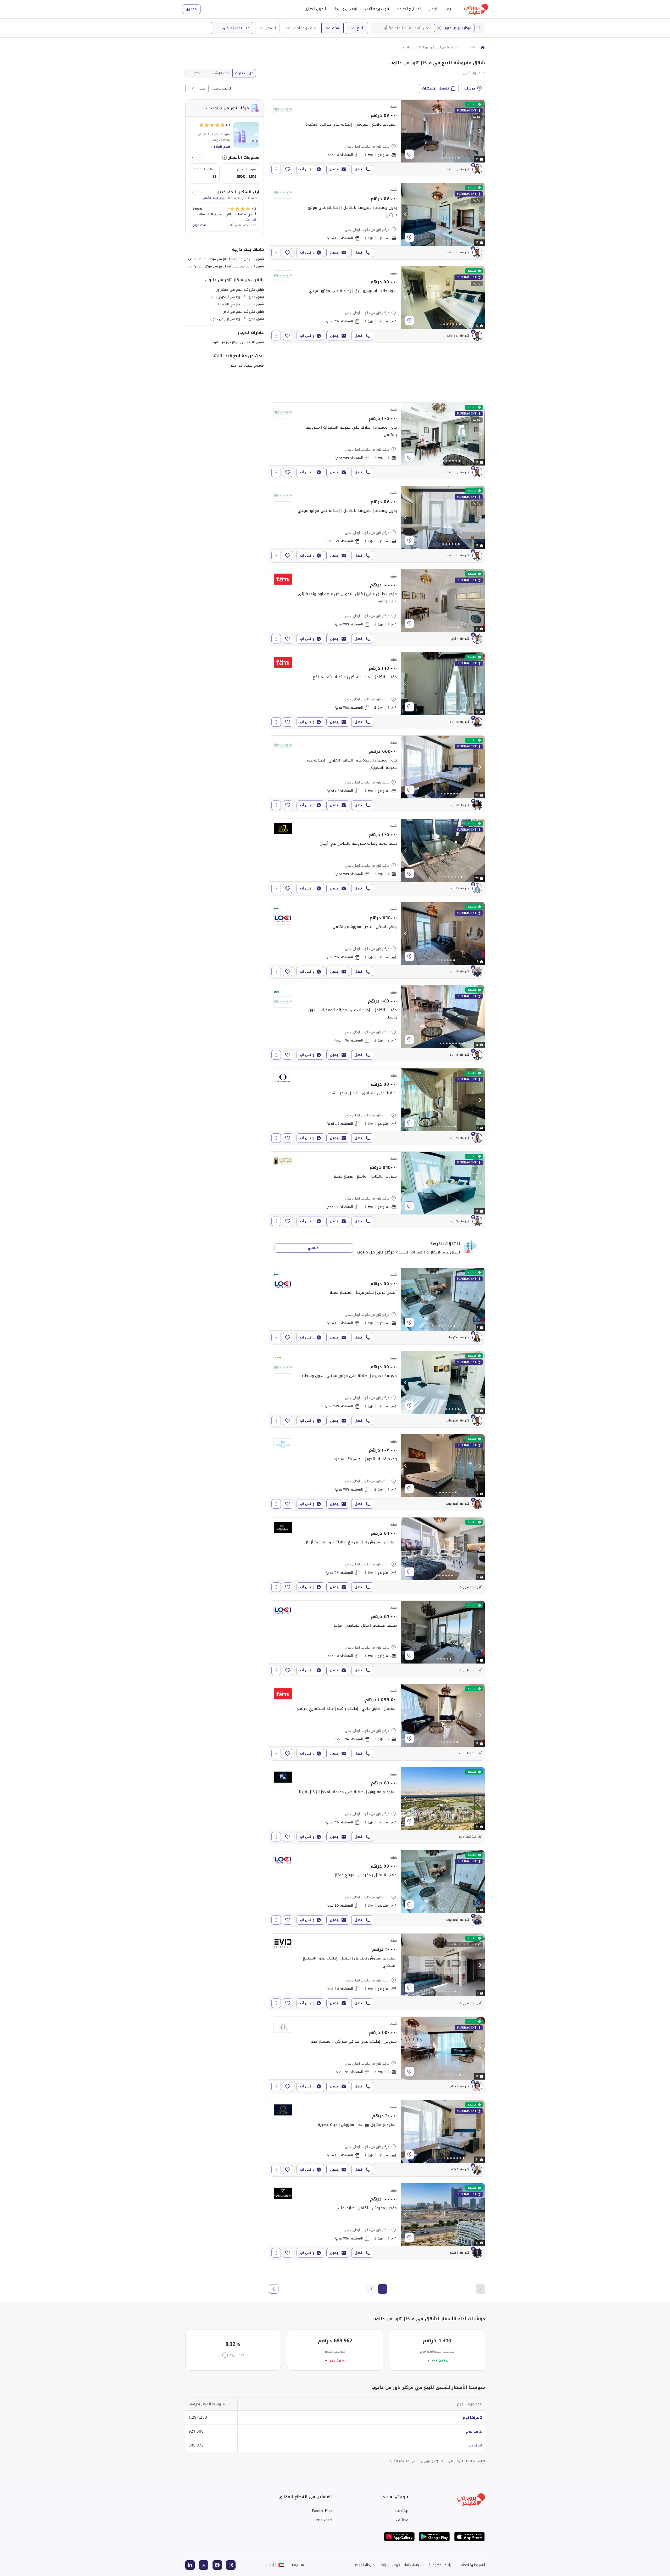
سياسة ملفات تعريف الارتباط (402, 2565)
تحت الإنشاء (220, 73)
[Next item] (193, 158)
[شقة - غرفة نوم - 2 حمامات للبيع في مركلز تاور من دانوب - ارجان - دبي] (377, 441)
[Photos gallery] (443, 131)
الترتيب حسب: (222, 88)
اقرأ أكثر (251, 220)
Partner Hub (322, 2511)
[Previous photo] (406, 131)
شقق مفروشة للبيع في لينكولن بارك (237, 297)
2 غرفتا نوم (472, 2418)
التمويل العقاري (316, 9)
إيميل (335, 169)
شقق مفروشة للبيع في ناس (243, 312)
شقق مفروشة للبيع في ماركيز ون (240, 290)
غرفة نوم (474, 2431)
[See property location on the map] (409, 154)
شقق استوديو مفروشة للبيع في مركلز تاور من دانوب (226, 259)
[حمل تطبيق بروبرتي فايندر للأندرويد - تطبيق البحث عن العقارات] (434, 2537)
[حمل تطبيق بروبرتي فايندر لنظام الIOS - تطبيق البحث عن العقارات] (470, 2537)
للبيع (450, 9)
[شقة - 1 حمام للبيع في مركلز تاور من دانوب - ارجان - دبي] (377, 138)
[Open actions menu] (276, 169)
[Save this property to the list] (288, 169)
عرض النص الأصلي (214, 198)
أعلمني (314, 1248)
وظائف (402, 2520)
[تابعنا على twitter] (204, 2565)
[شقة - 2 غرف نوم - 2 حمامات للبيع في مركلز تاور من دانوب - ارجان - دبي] (377, 1023)
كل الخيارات (244, 73)
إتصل (359, 169)
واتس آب (307, 169)
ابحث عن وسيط (346, 9)
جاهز (197, 73)
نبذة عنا (402, 2511)
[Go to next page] (274, 2289)
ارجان (458, 48)
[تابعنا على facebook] (217, 2565)
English (298, 2565)
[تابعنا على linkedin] (190, 2565)
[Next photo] (480, 131)
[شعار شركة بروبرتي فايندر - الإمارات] (476, 9)
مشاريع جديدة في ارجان (247, 365)
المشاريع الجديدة (409, 9)
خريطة (470, 88)
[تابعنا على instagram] (231, 2565)
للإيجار (434, 9)
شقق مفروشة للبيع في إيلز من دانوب (237, 319)
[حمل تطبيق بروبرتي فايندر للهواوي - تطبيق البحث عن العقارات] (399, 2537)
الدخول (191, 9)
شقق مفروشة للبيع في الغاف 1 (241, 304)
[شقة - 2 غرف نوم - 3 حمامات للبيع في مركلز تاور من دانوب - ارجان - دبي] (377, 1722)
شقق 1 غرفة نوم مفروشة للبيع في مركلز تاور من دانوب (224, 266)
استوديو (475, 2445)
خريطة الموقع (365, 2565)
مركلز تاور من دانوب (457, 28)
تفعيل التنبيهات (436, 88)
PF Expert (324, 2520)
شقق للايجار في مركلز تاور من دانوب (238, 342)
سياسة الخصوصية (441, 2565)
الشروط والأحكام (473, 2565)
